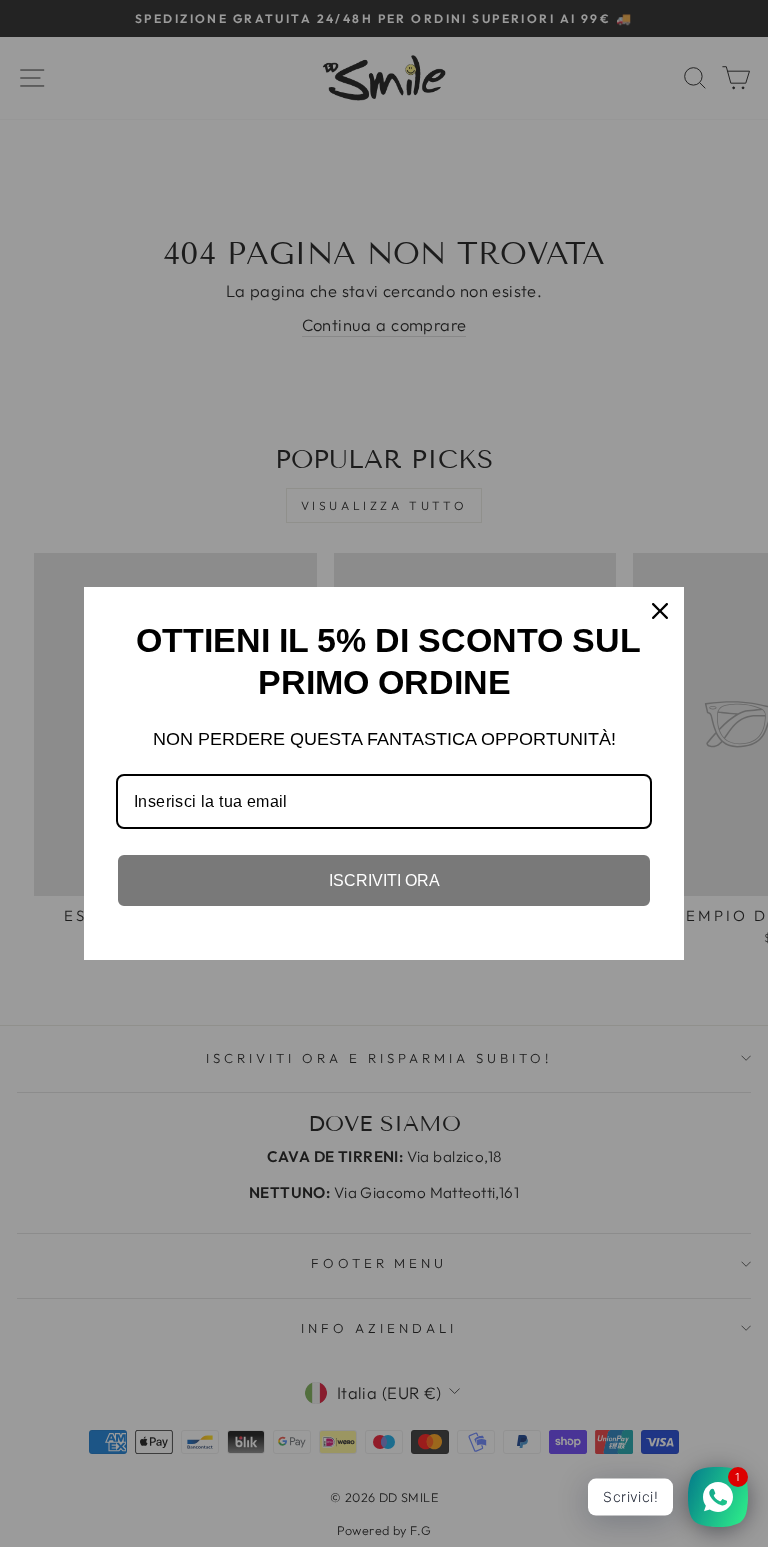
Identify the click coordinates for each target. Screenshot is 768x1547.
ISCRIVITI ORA (384, 880)
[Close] (660, 611)
